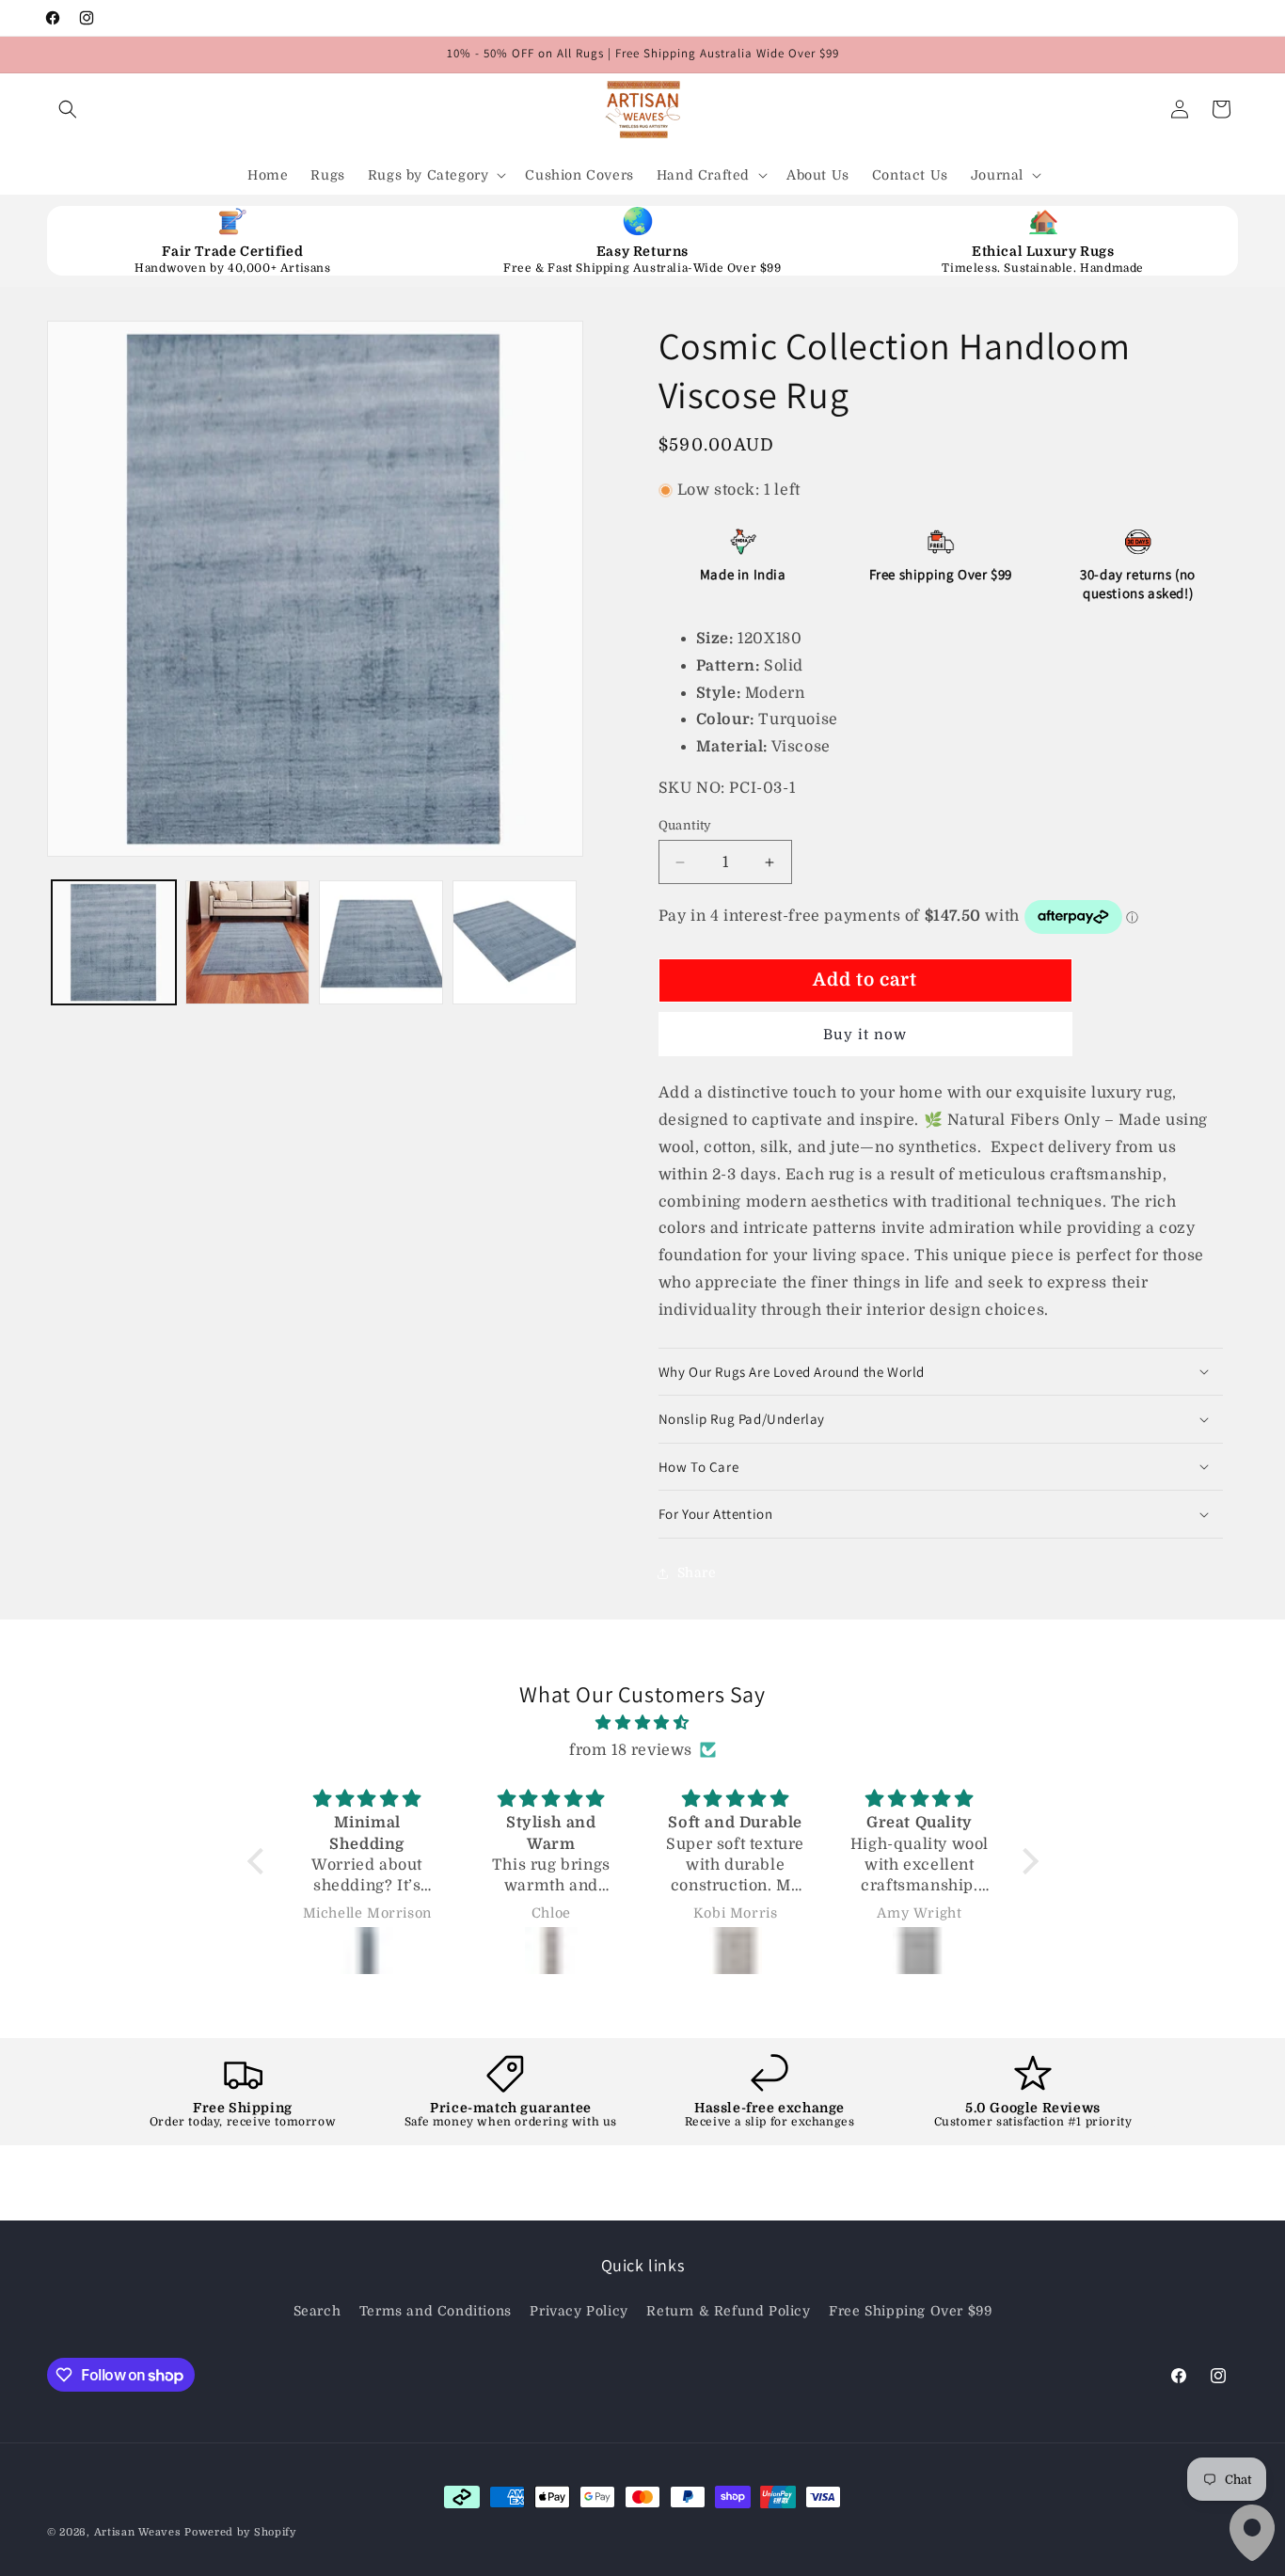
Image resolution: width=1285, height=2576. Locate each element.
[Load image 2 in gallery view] (247, 942)
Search (317, 2311)
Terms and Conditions (436, 2311)
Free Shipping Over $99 (910, 2311)
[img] (643, 1723)
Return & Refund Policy (728, 2311)
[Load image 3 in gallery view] (381, 942)
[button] (68, 109)
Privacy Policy (579, 2311)
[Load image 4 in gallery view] (515, 942)
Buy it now (865, 1035)
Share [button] (697, 1572)
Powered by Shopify (240, 2532)
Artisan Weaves (138, 2532)
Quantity (685, 825)
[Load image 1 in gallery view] (114, 942)
